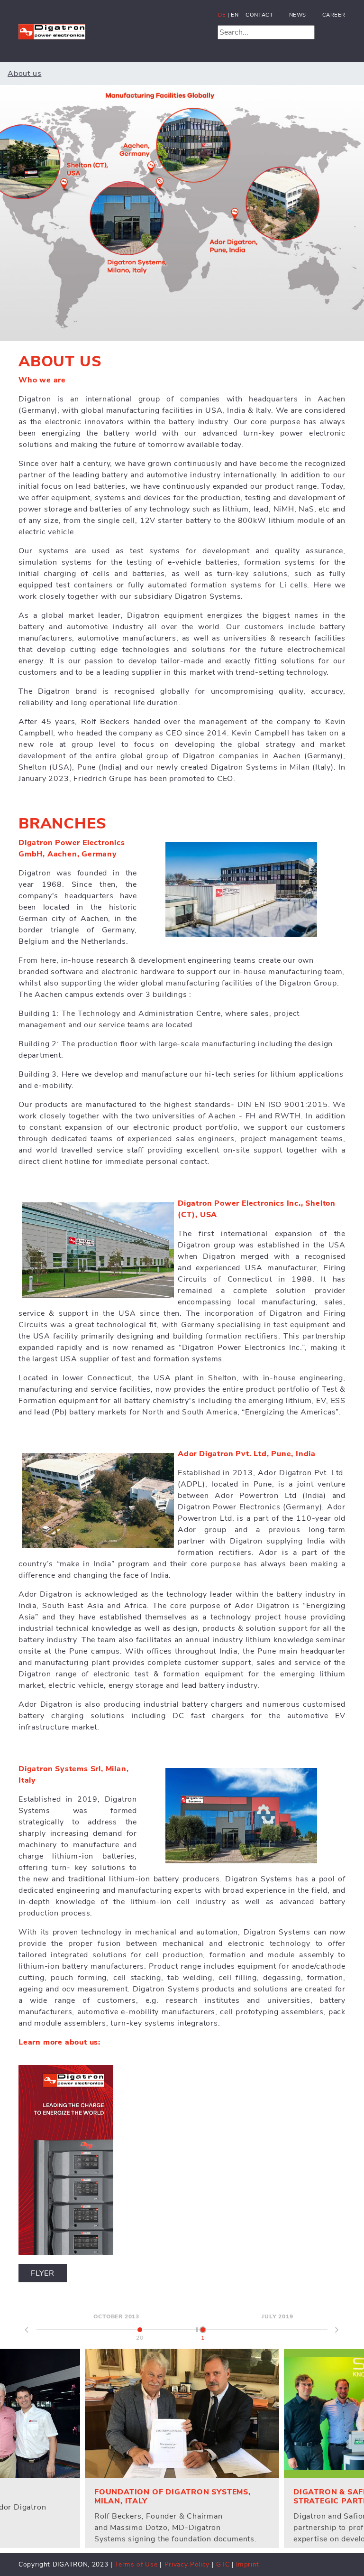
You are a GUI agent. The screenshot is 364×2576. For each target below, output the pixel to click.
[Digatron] (52, 29)
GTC (223, 2564)
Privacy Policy (188, 2564)
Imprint (248, 2564)
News (298, 15)
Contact (259, 15)
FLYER (43, 2273)
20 (140, 2335)
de (222, 15)
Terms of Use (136, 2564)
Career (334, 15)
